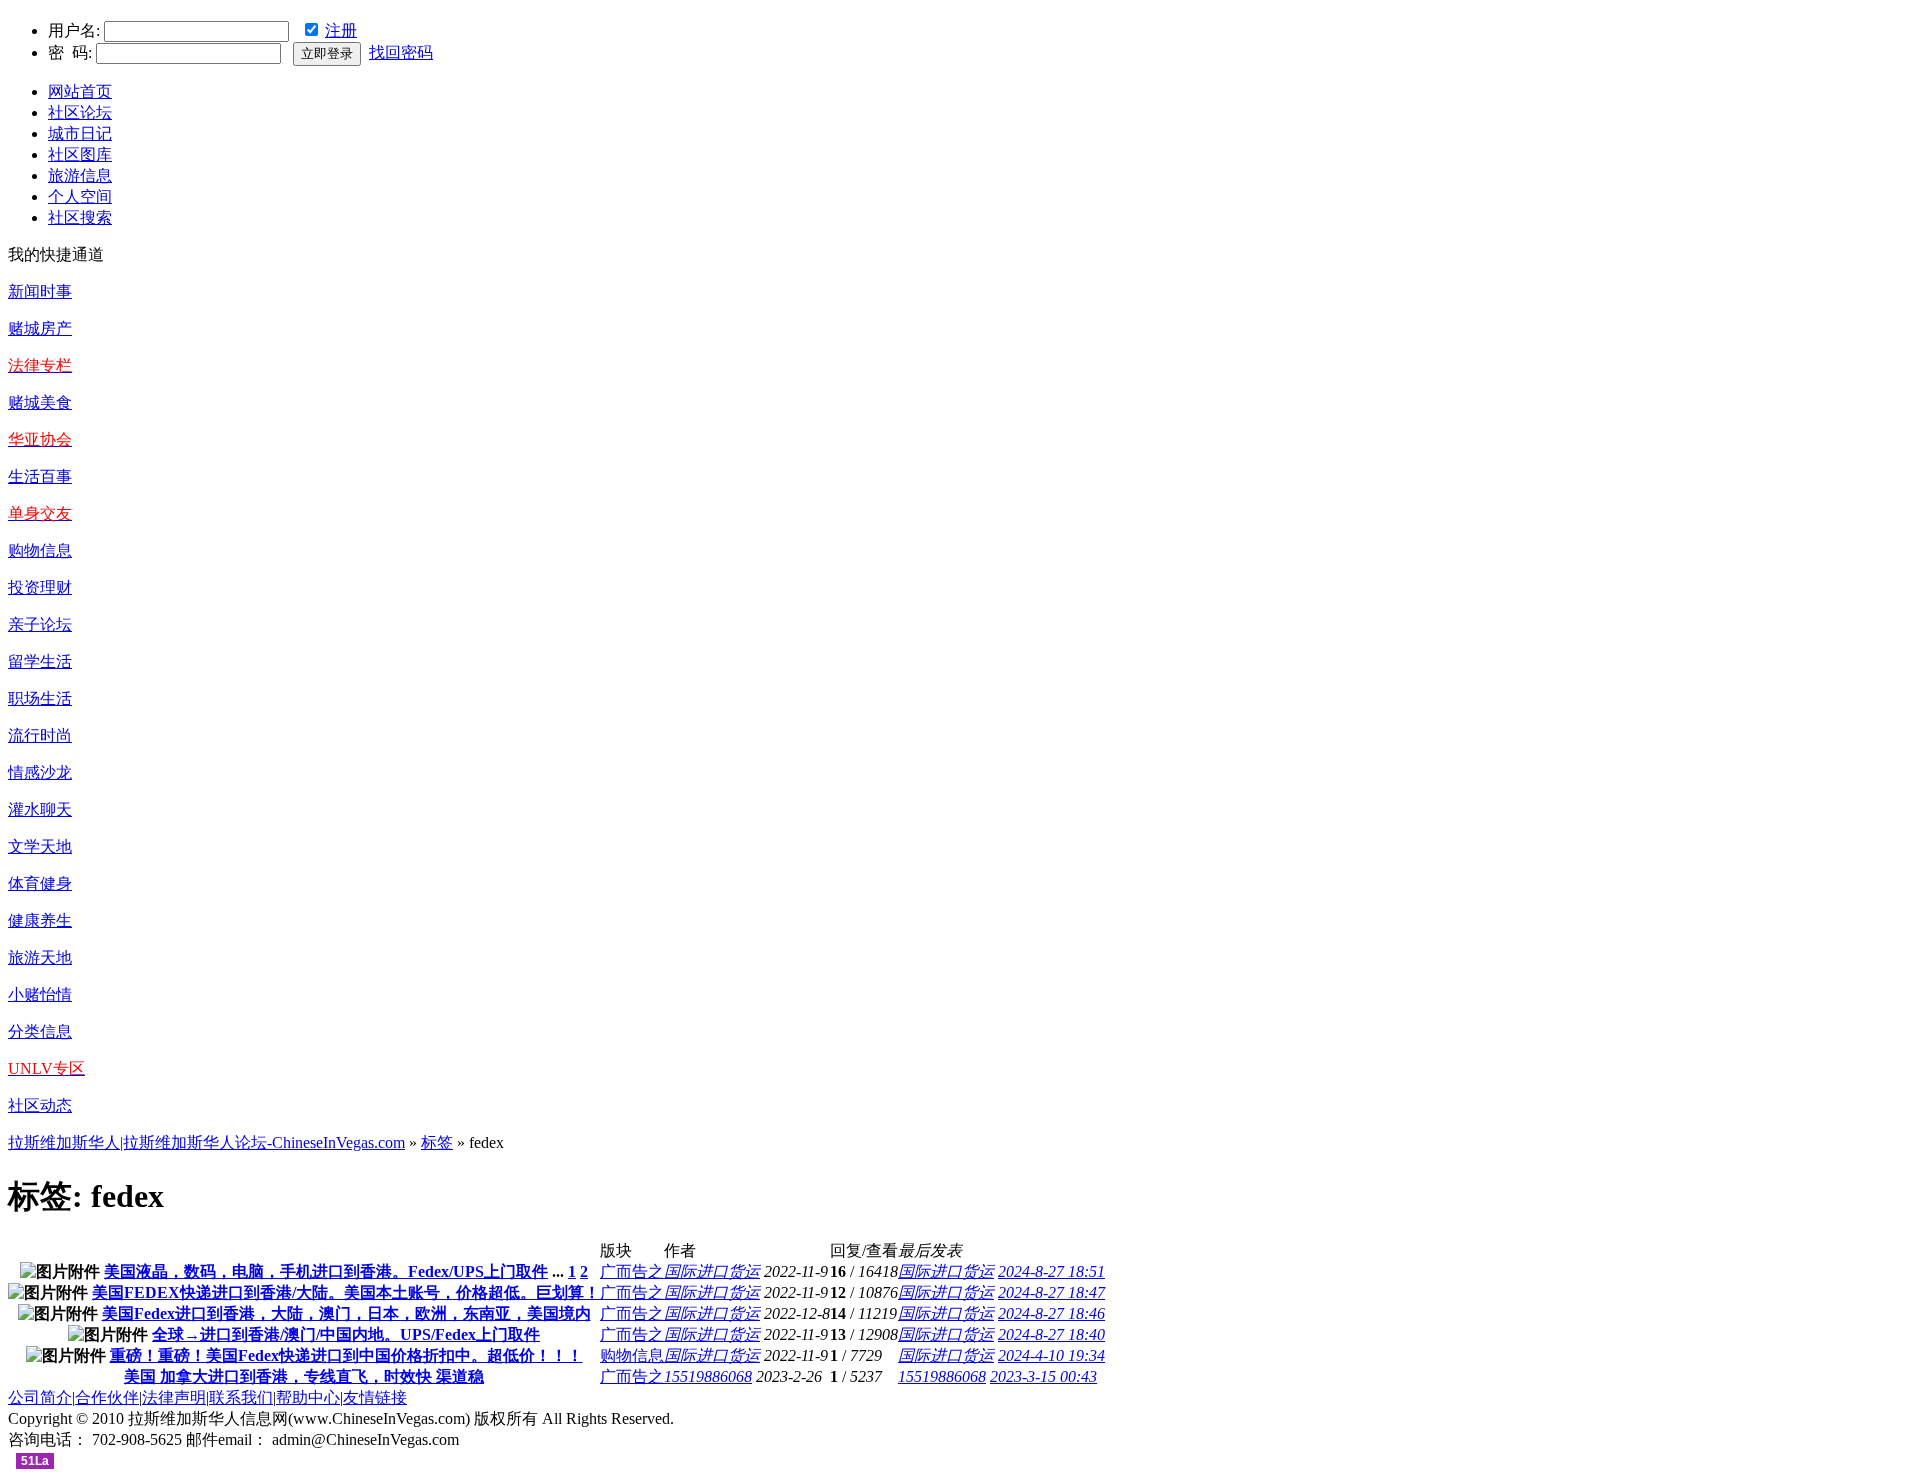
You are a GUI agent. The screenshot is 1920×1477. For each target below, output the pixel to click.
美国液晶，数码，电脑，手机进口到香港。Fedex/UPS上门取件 (326, 1271)
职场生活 (40, 698)
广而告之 (632, 1271)
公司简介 (40, 1397)
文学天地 (40, 846)
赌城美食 (40, 402)
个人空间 (80, 196)
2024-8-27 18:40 (1051, 1334)
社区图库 (80, 154)
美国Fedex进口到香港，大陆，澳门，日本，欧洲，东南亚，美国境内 (346, 1313)
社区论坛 (80, 112)
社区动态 (40, 1105)
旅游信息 (80, 175)
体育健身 (40, 883)
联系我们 (241, 1397)
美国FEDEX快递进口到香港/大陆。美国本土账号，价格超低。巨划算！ (346, 1292)
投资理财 (40, 587)
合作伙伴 (107, 1397)
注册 (341, 30)
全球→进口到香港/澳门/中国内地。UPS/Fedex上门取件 (346, 1334)
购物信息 (40, 550)
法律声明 (174, 1397)
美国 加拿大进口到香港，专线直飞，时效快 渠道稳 (304, 1376)
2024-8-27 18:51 (1051, 1271)
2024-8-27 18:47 (1051, 1292)
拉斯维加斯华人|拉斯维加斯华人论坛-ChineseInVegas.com (206, 1142)
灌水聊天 (40, 809)
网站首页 (80, 91)
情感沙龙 (40, 772)
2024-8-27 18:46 (1051, 1313)
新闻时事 (40, 291)
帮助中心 (308, 1397)
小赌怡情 (40, 994)
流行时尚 (40, 735)
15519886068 (708, 1376)
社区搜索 (80, 217)
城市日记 (80, 133)
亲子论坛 (40, 624)
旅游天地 (40, 957)
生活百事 (40, 476)
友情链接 (375, 1397)
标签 (437, 1142)
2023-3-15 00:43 (1043, 1376)
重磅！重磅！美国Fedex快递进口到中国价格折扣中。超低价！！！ (346, 1355)
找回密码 (401, 52)
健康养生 (40, 920)
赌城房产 (40, 328)
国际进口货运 (712, 1271)
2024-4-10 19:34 (1051, 1355)
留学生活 (40, 661)
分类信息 (40, 1031)
